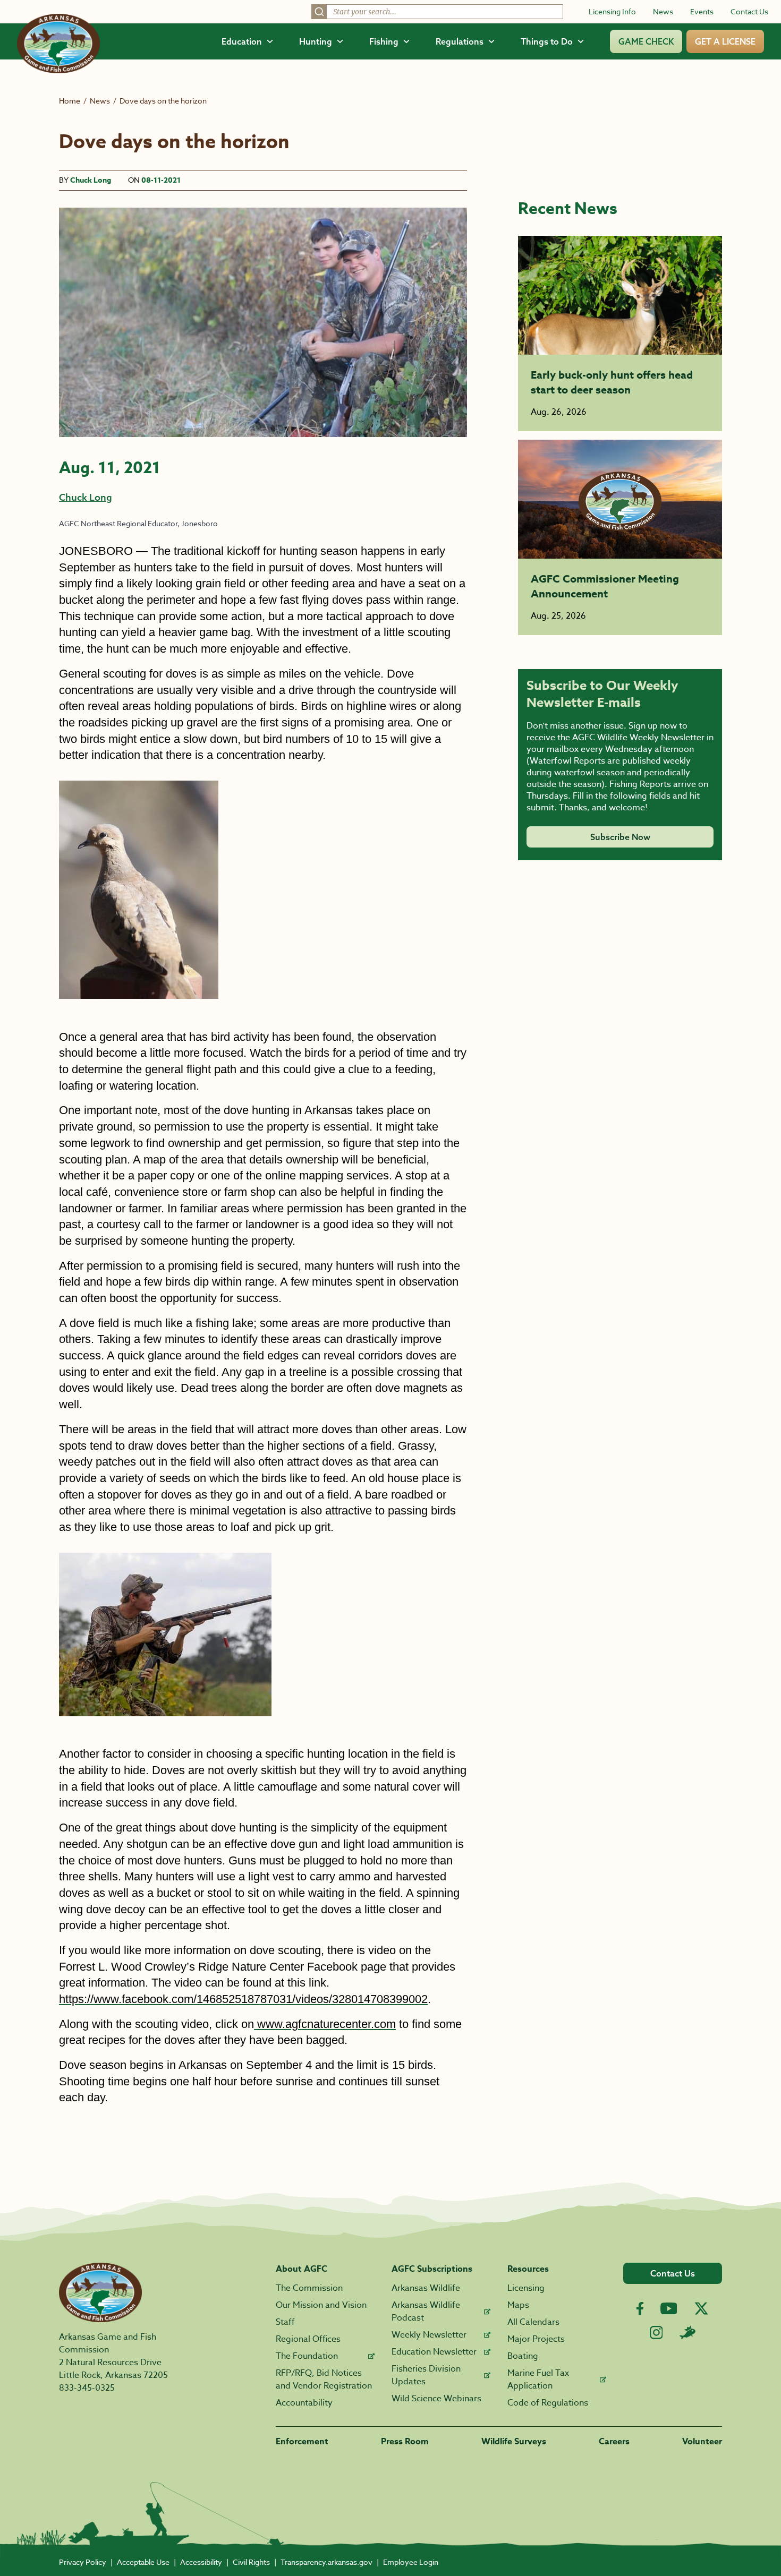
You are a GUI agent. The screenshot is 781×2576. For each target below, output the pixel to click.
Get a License (725, 41)
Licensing (526, 2288)
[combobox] (437, 12)
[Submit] (319, 12)
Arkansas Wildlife (426, 2288)
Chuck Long (91, 180)
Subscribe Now (620, 837)
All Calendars (533, 2322)
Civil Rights (251, 2562)
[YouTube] (669, 2308)
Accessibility (201, 2562)
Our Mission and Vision (321, 2305)
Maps (518, 2305)
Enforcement (302, 2442)
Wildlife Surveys (514, 2442)
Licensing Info (612, 11)
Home (70, 101)
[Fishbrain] (687, 2332)
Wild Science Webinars (436, 2399)
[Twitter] (701, 2308)
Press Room (405, 2442)
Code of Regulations (548, 2403)
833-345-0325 (87, 2388)
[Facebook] (640, 2309)
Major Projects (536, 2339)
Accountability (304, 2403)
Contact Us (749, 11)
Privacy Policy (83, 2562)
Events (702, 11)
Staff (285, 2322)
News (663, 11)
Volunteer (702, 2442)
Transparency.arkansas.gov (326, 2562)
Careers (614, 2442)
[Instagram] (656, 2333)
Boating (523, 2356)
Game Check (646, 41)
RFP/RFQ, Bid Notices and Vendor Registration (324, 2380)
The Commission (309, 2288)
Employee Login (411, 2562)
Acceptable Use (143, 2562)
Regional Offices (308, 2339)
